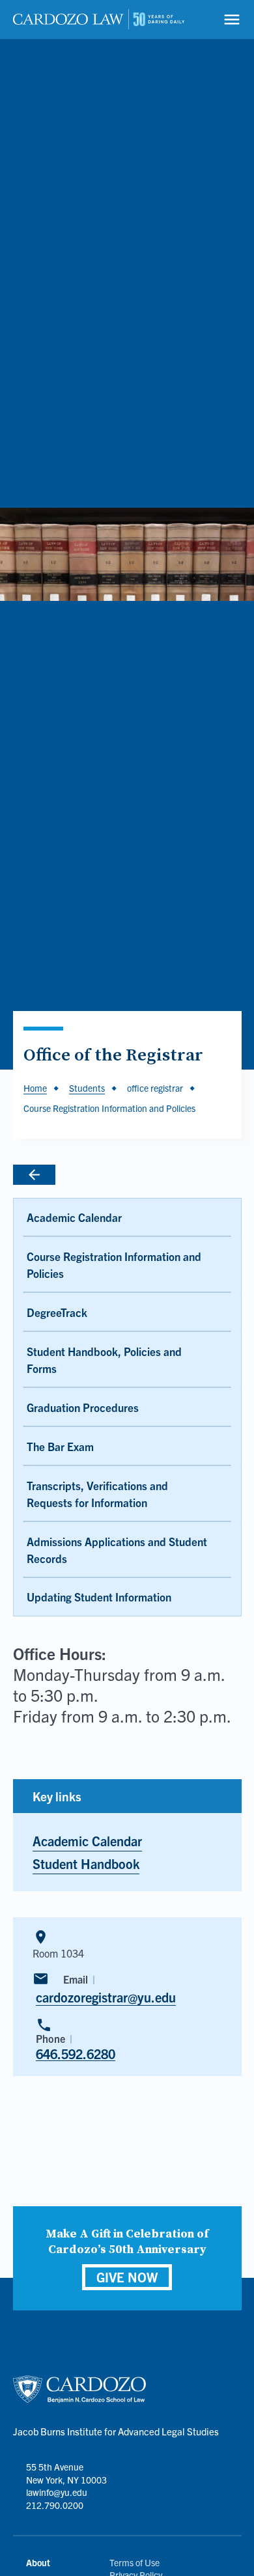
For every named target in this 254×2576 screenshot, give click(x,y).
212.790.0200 (55, 2505)
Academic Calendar (87, 1841)
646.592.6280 (76, 2054)
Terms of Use (134, 2562)
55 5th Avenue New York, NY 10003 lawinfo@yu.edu (66, 2479)
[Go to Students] (83, 1175)
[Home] (99, 20)
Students (87, 1088)
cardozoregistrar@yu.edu (106, 1997)
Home (35, 1088)
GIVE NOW (127, 2277)
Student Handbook (86, 1863)
